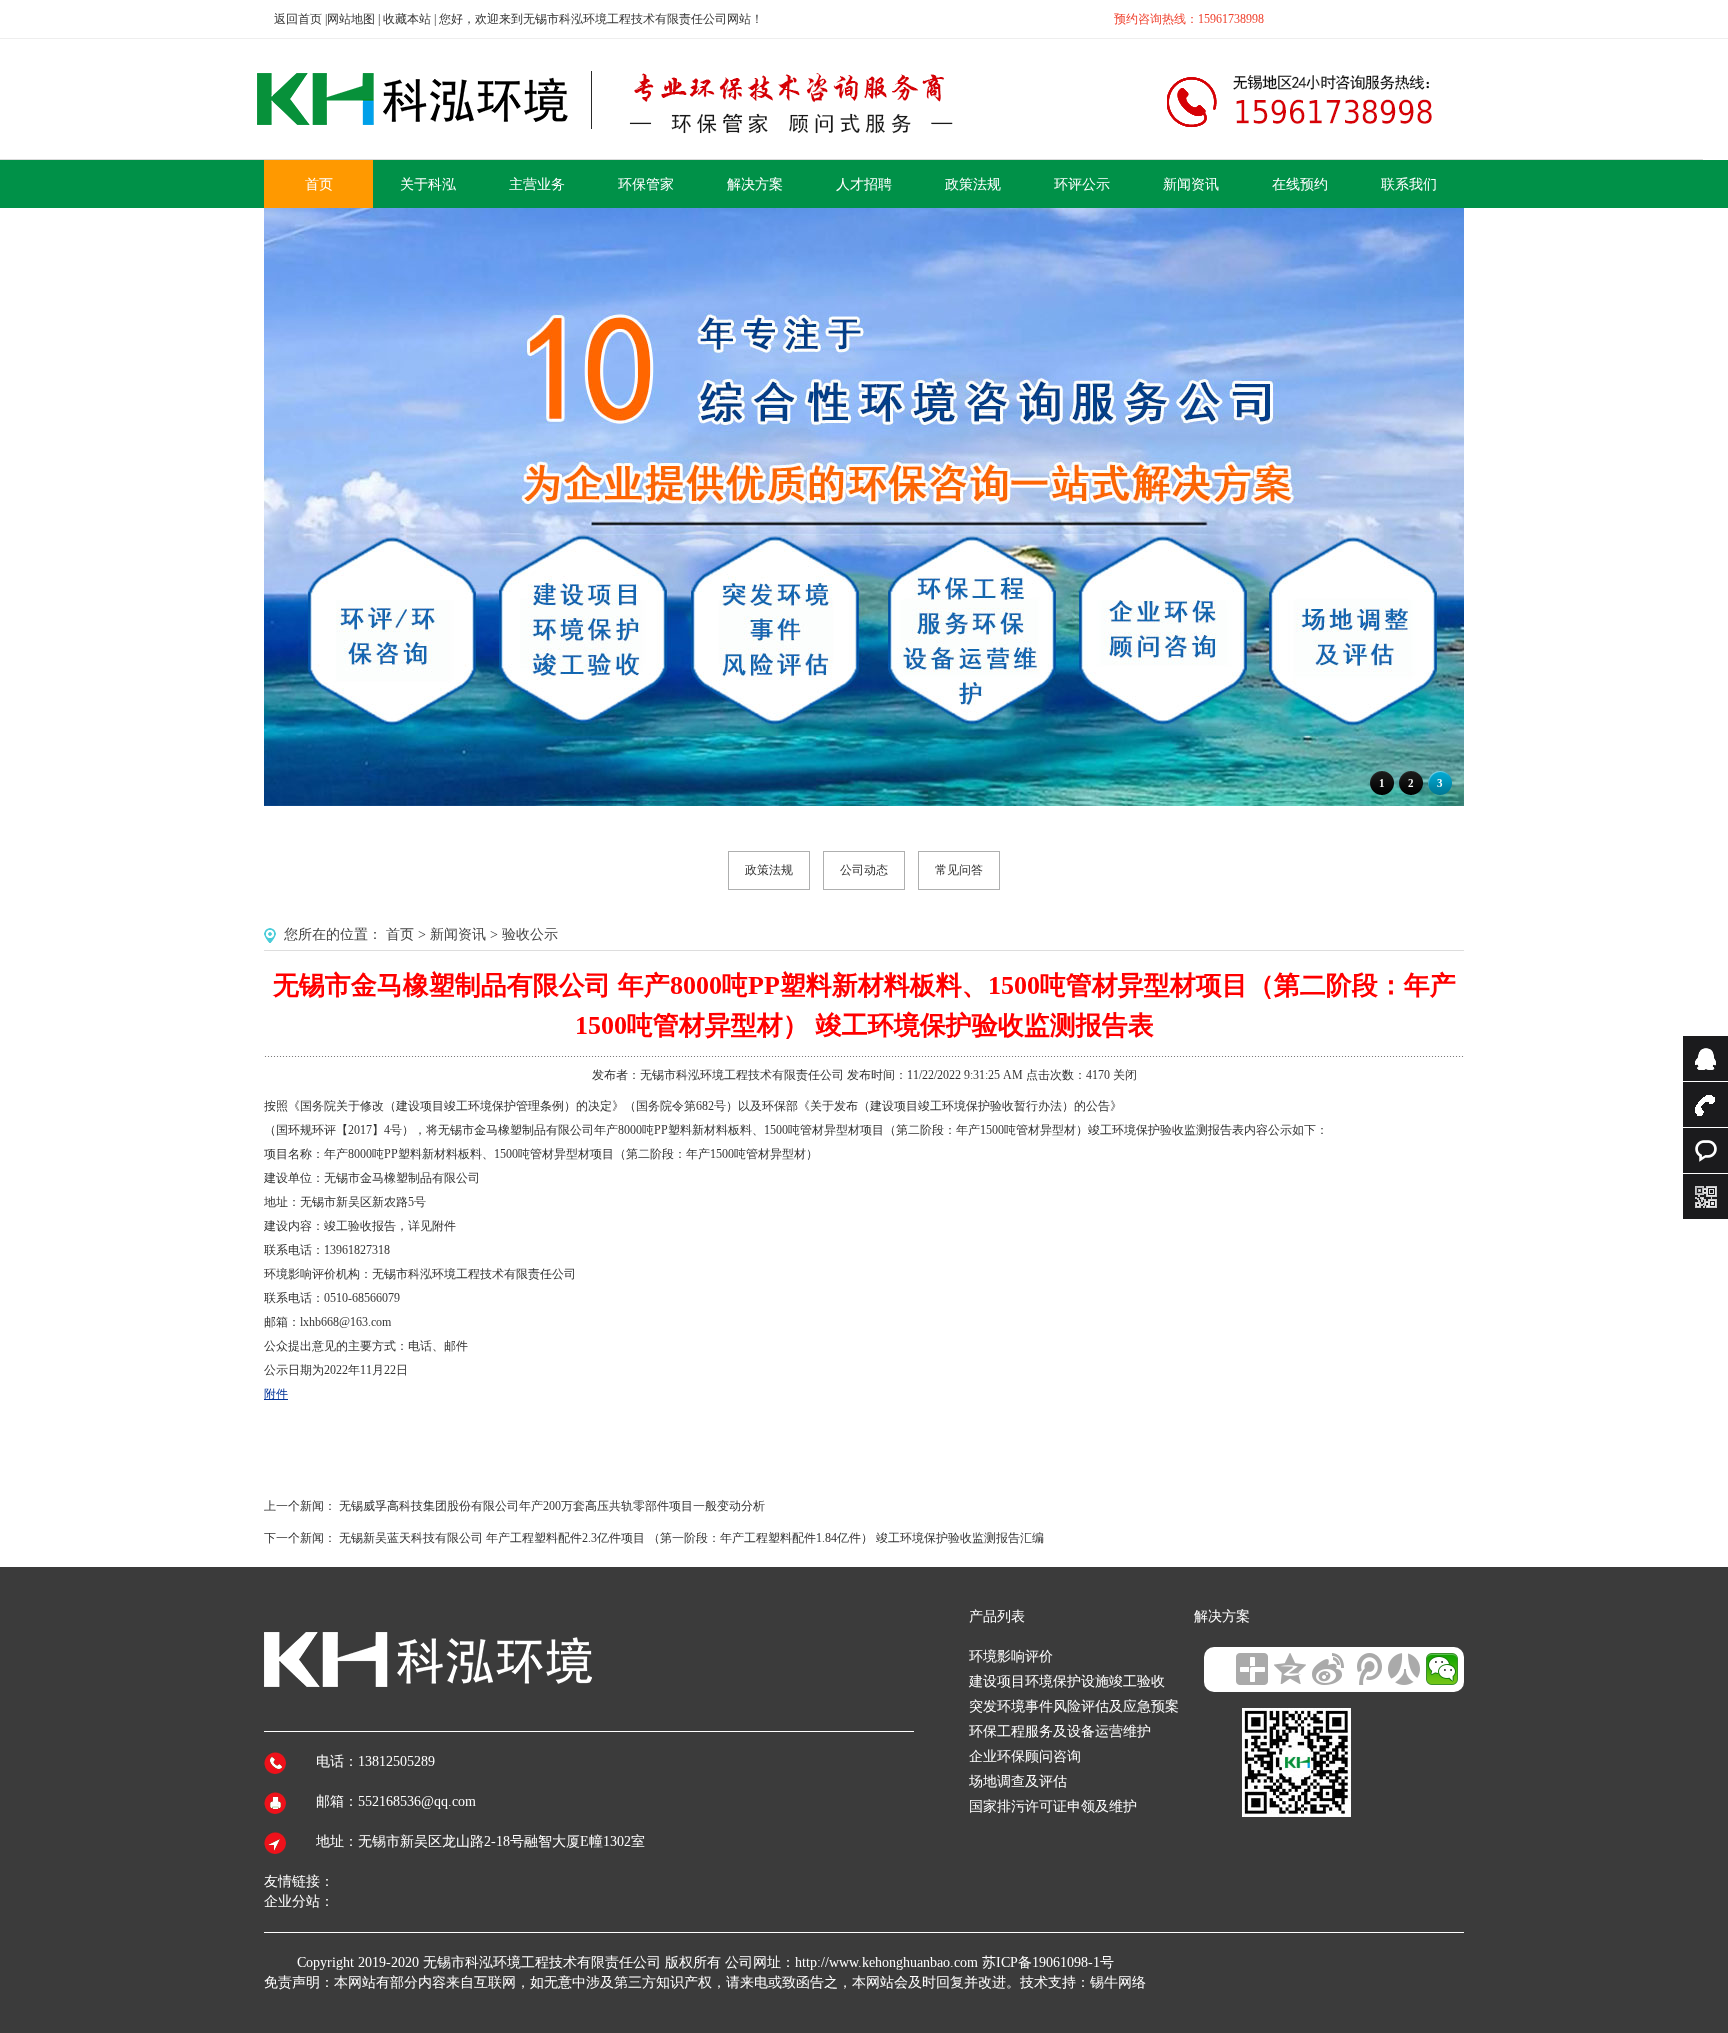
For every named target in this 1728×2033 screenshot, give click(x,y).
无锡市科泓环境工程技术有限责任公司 (542, 1962)
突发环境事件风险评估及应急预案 (1074, 1706)
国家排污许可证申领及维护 (1053, 1806)
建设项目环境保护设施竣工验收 (1067, 1681)
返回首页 (298, 19)
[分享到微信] (1442, 1669)
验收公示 (530, 934)
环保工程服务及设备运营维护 (1060, 1731)
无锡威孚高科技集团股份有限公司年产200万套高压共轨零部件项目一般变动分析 (552, 1506)
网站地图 (351, 19)
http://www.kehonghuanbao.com (886, 1962)
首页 (400, 934)
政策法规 (769, 870)
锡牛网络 (1118, 1982)
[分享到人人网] (1404, 1669)
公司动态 (864, 870)
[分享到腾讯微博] (1366, 1669)
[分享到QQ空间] (1290, 1669)
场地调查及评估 (1018, 1781)
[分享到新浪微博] (1328, 1669)
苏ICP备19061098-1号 (1048, 1962)
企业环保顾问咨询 (1025, 1756)
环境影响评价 (1011, 1656)
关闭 (1125, 1075)
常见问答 (959, 870)
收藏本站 (407, 19)
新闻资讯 (458, 934)
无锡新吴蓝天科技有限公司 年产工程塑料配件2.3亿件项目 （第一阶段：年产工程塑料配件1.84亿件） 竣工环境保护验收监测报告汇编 (691, 1538)
